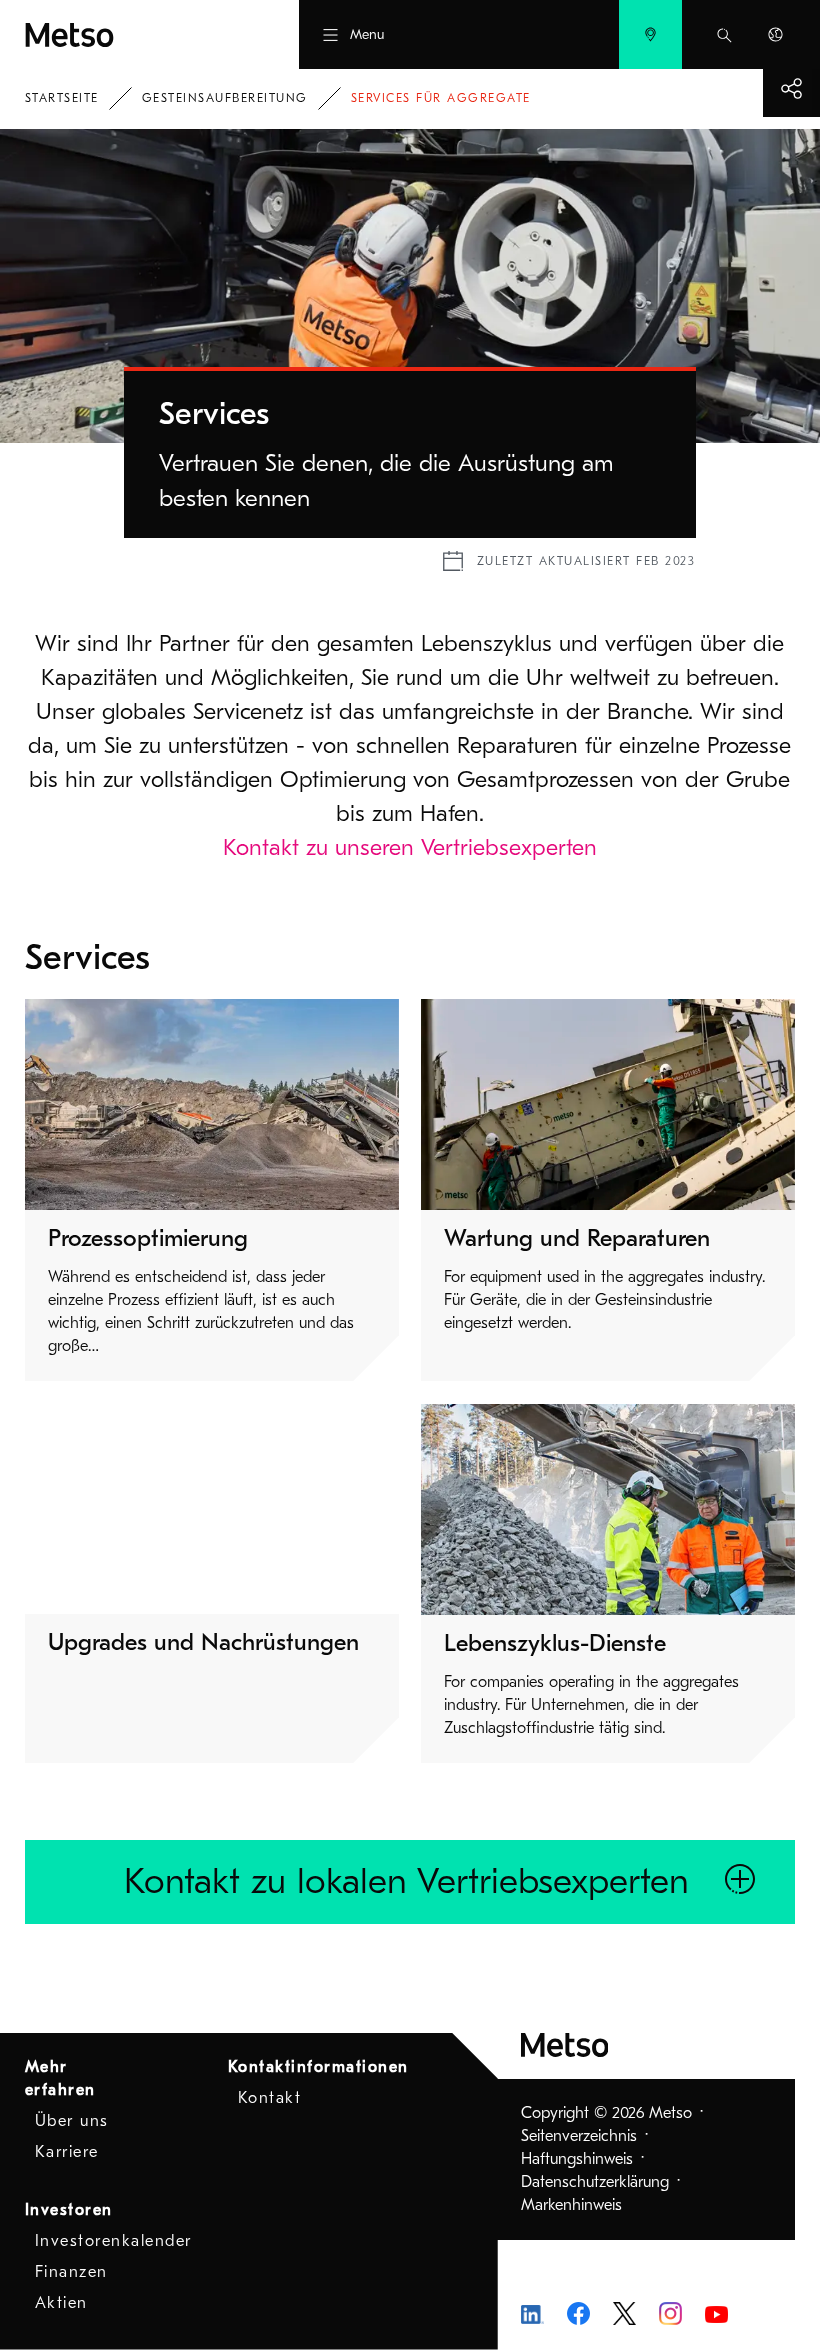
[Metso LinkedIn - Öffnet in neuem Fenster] (532, 2313)
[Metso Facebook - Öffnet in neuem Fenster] (578, 2312)
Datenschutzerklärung (595, 2182)
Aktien (61, 2303)
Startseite (62, 98)
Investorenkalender (113, 2241)
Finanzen (71, 2272)
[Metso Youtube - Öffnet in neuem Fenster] (716, 2313)
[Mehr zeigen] (791, 88)
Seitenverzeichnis (579, 2136)
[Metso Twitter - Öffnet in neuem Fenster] (624, 2312)
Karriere (67, 2152)
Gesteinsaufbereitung (225, 98)
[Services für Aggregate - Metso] (124, 34)
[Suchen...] (724, 34)
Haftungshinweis (577, 2159)
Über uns (72, 2121)
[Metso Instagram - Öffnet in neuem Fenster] (670, 2312)
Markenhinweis (571, 2205)
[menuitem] (650, 34)
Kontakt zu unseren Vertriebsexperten (410, 847)
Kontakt (270, 2098)
